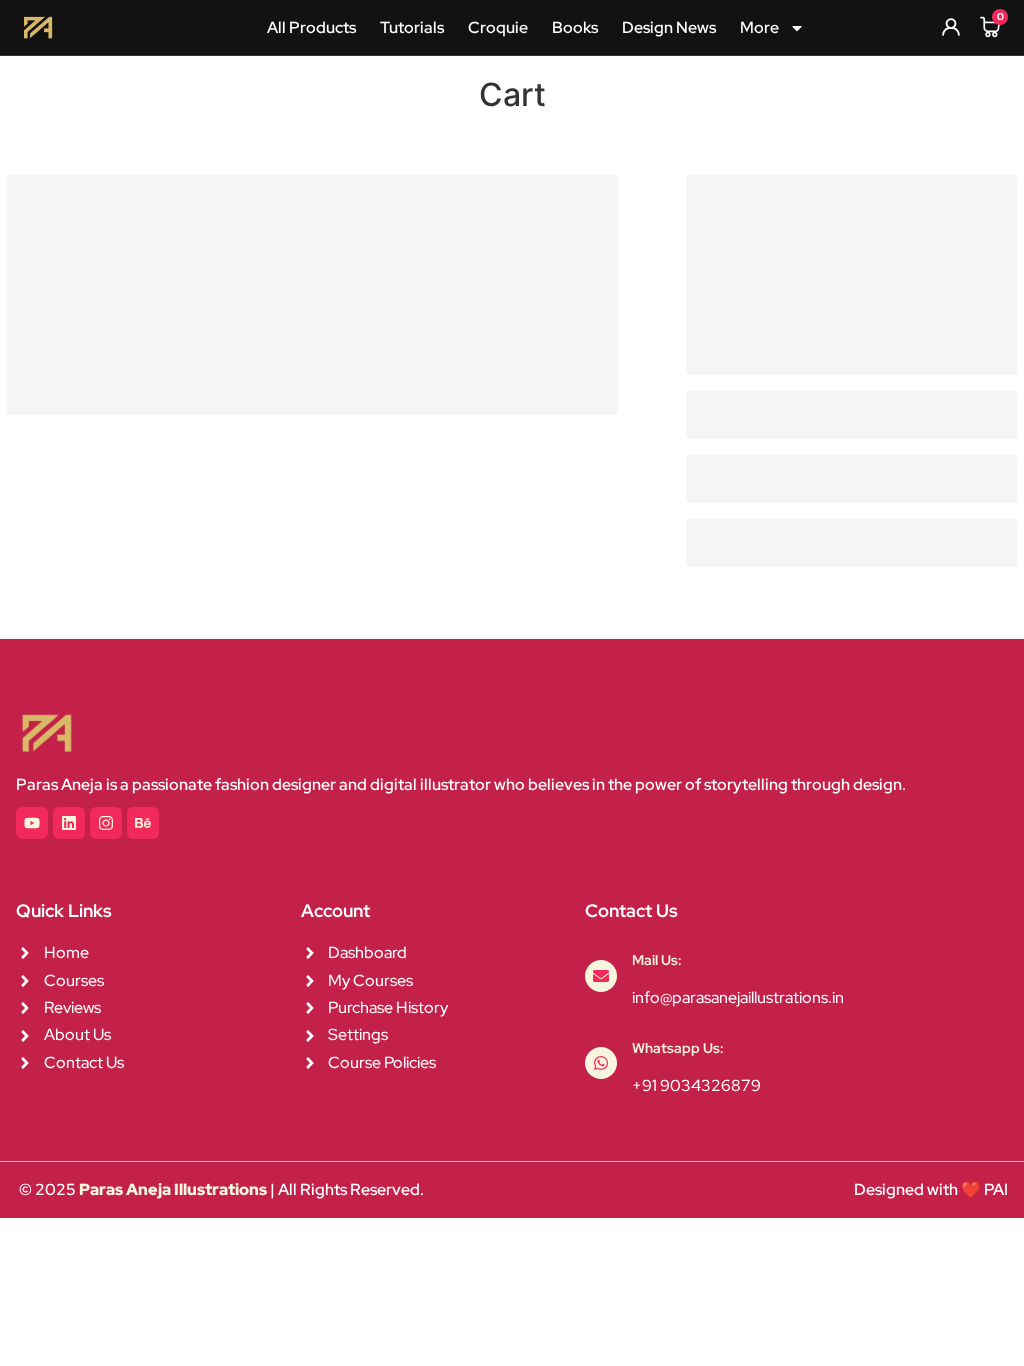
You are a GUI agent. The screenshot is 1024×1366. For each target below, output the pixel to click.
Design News (669, 27)
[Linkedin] (69, 823)
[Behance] (143, 823)
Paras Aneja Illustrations (173, 1189)
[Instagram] (106, 823)
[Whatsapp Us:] (601, 1063)
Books (575, 27)
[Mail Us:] (601, 976)
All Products (311, 27)
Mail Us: (657, 960)
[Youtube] (32, 823)
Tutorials (412, 27)
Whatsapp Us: (678, 1048)
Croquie (498, 27)
